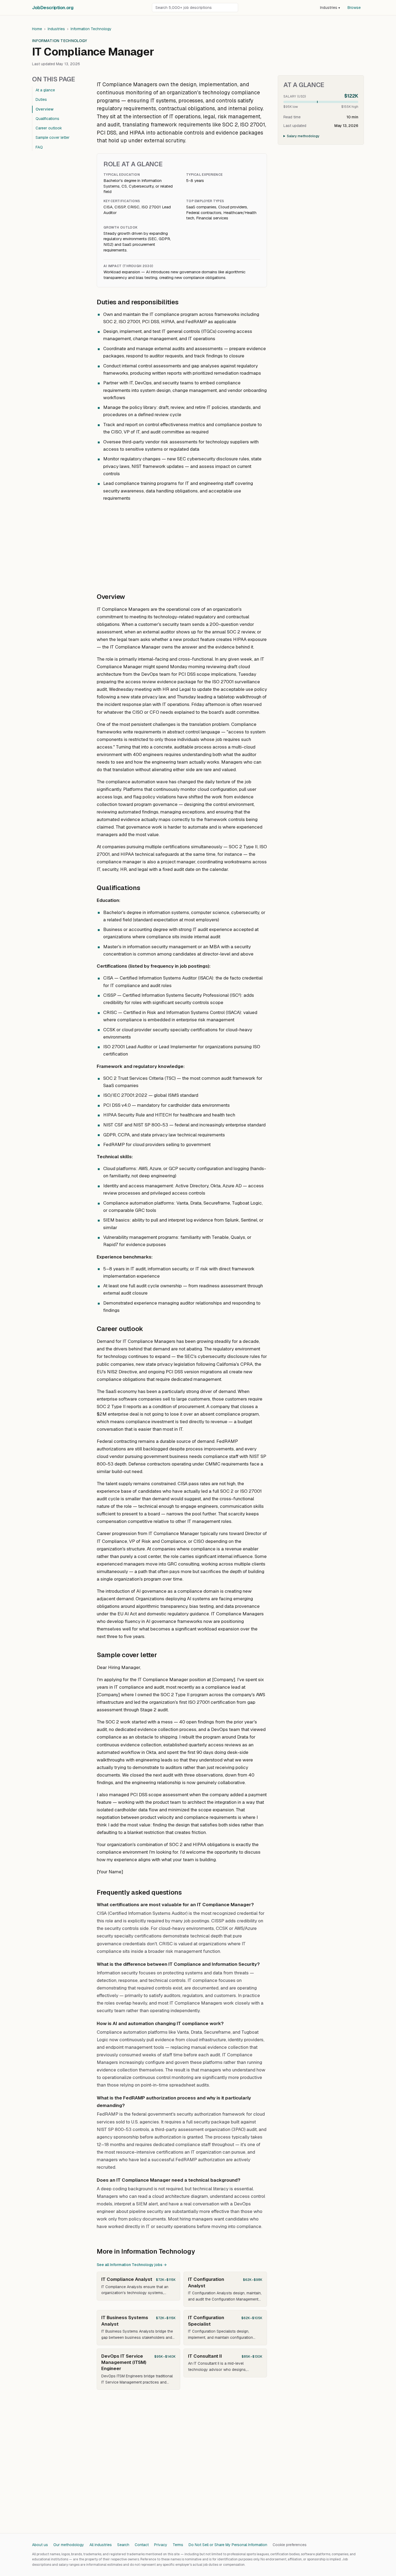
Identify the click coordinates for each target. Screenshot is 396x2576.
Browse (354, 8)
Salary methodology (303, 136)
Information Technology (91, 29)
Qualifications (47, 119)
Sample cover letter (53, 137)
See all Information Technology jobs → (132, 2265)
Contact (142, 2545)
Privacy (161, 2545)
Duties (41, 99)
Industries (330, 8)
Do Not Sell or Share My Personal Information (228, 2545)
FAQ (39, 147)
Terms (178, 2545)
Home (37, 29)
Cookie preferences (290, 2545)
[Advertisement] (182, 544)
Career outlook (49, 128)
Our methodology (69, 2545)
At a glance (45, 90)
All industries (101, 2545)
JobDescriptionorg (53, 8)
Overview (45, 109)
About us (40, 2545)
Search (123, 2545)
